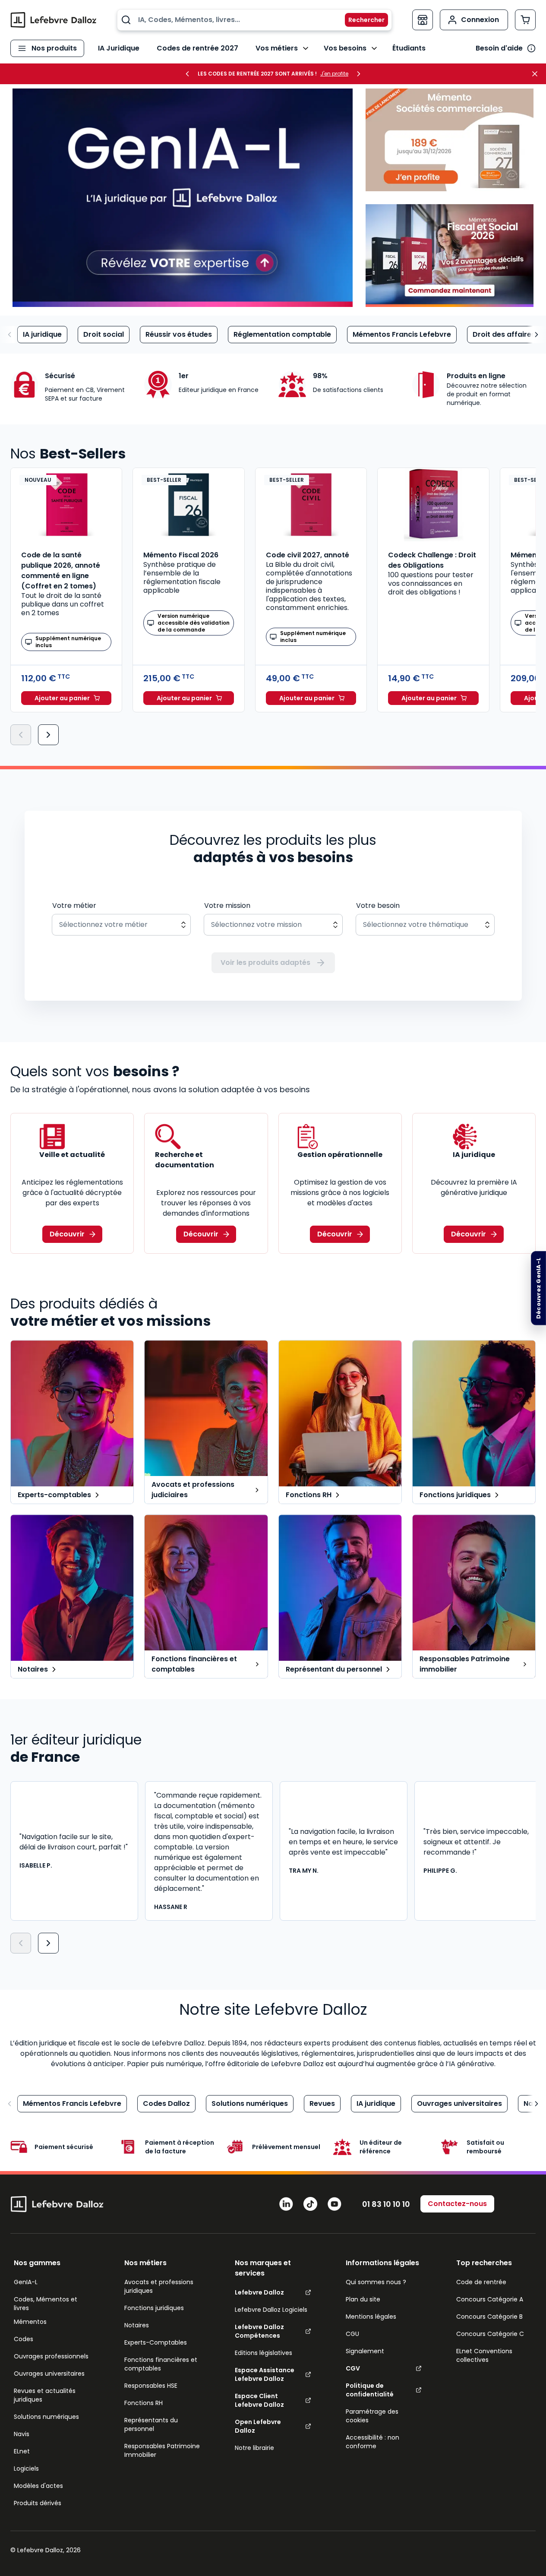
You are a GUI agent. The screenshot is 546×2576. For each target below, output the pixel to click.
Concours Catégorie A (490, 2299)
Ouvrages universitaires (459, 2103)
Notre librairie (254, 2448)
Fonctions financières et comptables (161, 2364)
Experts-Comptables (156, 2342)
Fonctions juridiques (154, 2308)
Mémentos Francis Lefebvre (402, 334)
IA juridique (42, 334)
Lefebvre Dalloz (259, 2292)
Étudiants (409, 48)
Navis (22, 2434)
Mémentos (30, 2322)
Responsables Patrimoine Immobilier (162, 2450)
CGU (352, 2334)
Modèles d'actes (38, 2486)
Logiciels (26, 2469)
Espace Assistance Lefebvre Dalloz (265, 2374)
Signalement (365, 2351)
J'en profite (334, 74)
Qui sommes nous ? (376, 2282)
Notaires (137, 2325)
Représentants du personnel (151, 2424)
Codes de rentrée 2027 (197, 48)
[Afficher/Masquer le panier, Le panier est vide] (525, 20)
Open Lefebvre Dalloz (258, 2426)
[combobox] (254, 20)
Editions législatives (264, 2353)
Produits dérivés (38, 2503)
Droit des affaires (504, 334)
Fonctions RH (144, 2403)
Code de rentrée (481, 2282)
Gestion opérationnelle (340, 1155)
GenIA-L (26, 2282)
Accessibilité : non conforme (372, 2442)
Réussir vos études (179, 334)
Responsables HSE (151, 2386)
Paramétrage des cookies (372, 2416)
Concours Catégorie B (489, 2317)
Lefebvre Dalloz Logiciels (271, 2310)
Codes (24, 2339)
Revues (322, 2103)
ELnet (22, 2451)
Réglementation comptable (282, 334)
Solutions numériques (250, 2103)
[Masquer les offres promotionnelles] (537, 74)
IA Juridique (119, 48)
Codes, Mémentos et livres (46, 2304)
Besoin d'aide (499, 48)
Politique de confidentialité (370, 2390)
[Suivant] (48, 735)
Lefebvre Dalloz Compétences (259, 2331)
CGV (353, 2368)
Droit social (104, 334)
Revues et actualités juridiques (45, 2395)
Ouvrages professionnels (51, 2356)
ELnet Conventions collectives (484, 2355)
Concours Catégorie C (490, 2334)
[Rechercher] (361, 20)
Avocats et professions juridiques (159, 2286)
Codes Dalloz (166, 2103)
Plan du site (363, 2299)
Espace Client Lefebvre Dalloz (259, 2400)
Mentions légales (371, 2317)
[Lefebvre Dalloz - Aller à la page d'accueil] (54, 20)
